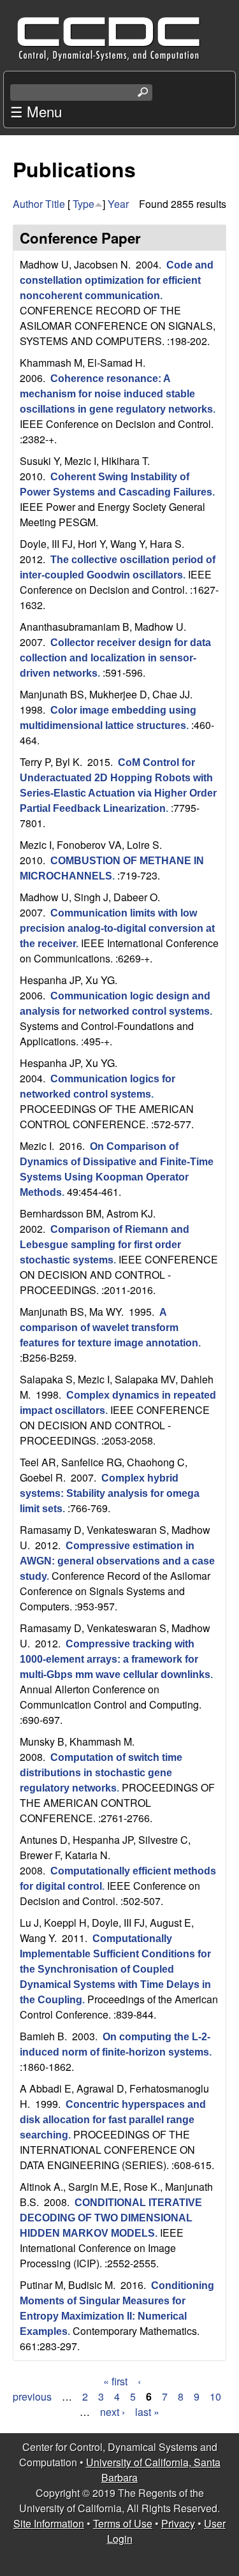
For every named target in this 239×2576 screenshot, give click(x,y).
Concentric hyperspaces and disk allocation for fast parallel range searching (113, 2120)
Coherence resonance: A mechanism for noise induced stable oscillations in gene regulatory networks (116, 394)
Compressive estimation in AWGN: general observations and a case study (117, 1561)
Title (55, 204)
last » (147, 2412)
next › (112, 2412)
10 (215, 2396)
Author (28, 204)
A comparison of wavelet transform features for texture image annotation (109, 1328)
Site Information (49, 2523)
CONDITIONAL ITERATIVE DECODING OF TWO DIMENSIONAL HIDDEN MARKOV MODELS (111, 2218)
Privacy (178, 2523)
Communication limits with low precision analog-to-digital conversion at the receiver (117, 928)
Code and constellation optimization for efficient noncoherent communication (117, 280)
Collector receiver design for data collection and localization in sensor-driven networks (115, 658)
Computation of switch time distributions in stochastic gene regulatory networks (101, 1773)
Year (118, 204)
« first (115, 2381)
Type (83, 204)
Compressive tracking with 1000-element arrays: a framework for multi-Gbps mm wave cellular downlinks (115, 1659)
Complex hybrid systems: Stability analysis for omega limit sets (110, 1493)
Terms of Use (123, 2523)
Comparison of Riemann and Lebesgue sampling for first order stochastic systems (105, 1245)
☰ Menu (36, 111)
